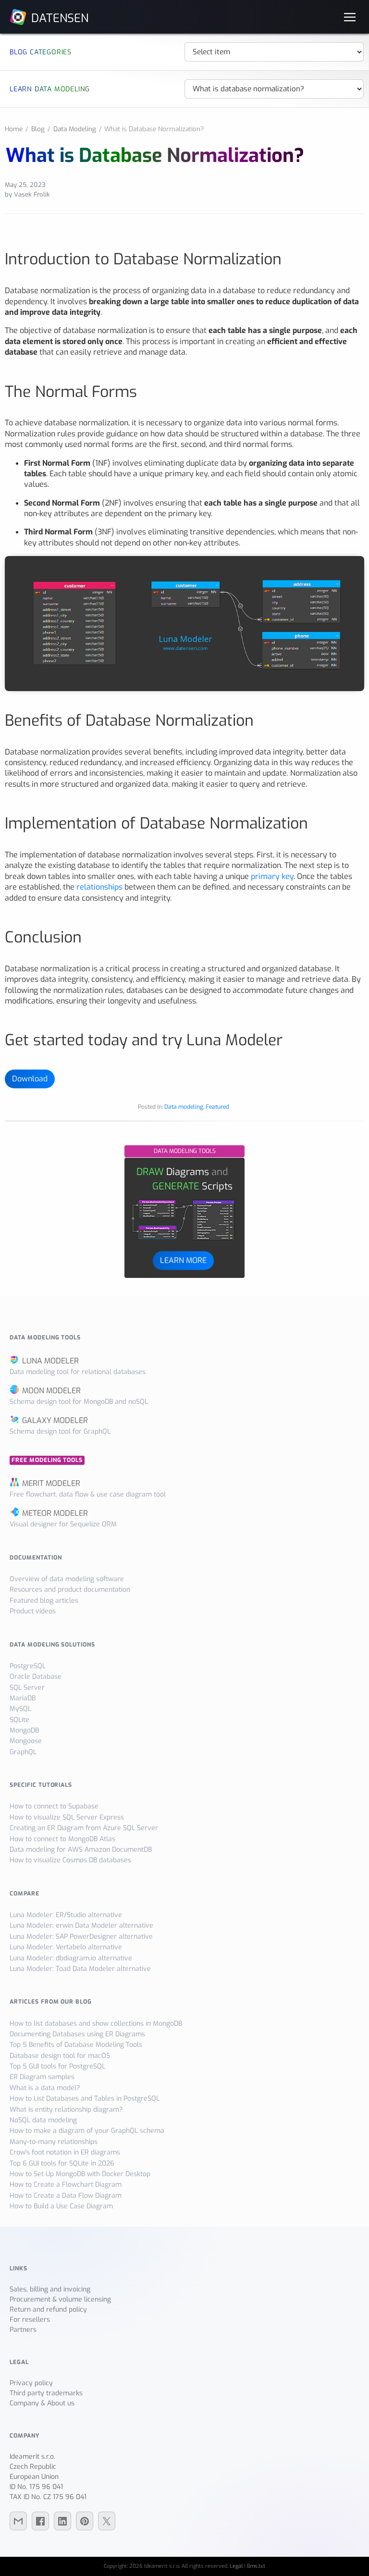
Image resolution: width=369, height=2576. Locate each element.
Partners (23, 2330)
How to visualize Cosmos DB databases (70, 1860)
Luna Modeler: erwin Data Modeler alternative (81, 1926)
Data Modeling (75, 129)
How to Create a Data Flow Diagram (66, 2196)
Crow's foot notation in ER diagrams (65, 2152)
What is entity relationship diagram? (66, 2110)
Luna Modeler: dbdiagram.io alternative (71, 1958)
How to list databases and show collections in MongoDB (96, 2024)
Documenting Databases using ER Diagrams (77, 2034)
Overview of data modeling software (67, 1579)
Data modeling (184, 1107)
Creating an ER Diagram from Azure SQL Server (84, 1828)
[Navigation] (350, 17)
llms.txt (256, 2566)
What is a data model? (45, 2088)
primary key (272, 876)
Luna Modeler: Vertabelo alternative (66, 1947)
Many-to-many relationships (54, 2142)
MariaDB (23, 1698)
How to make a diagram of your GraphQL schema (87, 2131)
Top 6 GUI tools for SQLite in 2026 (62, 2163)
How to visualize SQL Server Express (67, 1817)
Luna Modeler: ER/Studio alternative (66, 1915)
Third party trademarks (46, 2393)
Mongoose (26, 1741)
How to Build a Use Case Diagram (61, 2206)
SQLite (19, 1720)
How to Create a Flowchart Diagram (66, 2185)
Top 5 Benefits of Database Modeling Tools (76, 2045)
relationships (99, 887)
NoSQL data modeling (43, 2120)
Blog (38, 129)
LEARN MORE (183, 1260)
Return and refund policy (48, 2310)
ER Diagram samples (42, 2077)
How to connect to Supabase (54, 1806)
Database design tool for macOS (60, 2056)
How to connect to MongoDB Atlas (62, 1839)
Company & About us (42, 2403)
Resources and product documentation (70, 1590)
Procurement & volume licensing (60, 2299)
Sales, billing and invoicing (50, 2289)
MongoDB (24, 1730)
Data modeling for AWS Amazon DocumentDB (81, 1850)
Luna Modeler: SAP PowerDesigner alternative (81, 1937)
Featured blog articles (44, 1601)
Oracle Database (36, 1677)
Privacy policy (31, 2383)
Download (30, 1079)
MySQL (20, 1709)
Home (14, 129)
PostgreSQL (28, 1666)
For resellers (30, 2320)
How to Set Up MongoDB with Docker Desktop (80, 2174)
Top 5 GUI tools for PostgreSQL (57, 2066)
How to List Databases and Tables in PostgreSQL (85, 2099)
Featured (217, 1107)
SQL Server (27, 1688)
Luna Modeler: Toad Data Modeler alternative (80, 1969)
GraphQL (23, 1752)
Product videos (33, 1611)
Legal (236, 2566)
